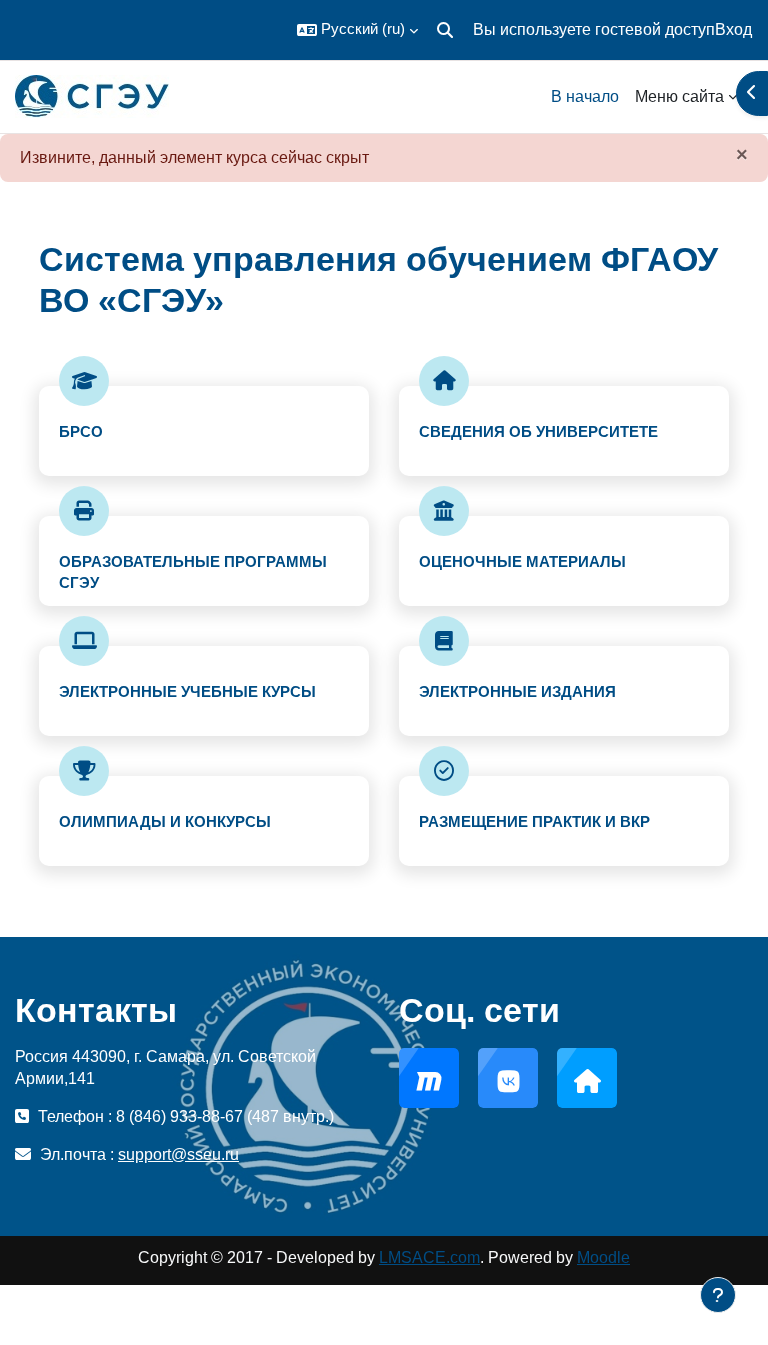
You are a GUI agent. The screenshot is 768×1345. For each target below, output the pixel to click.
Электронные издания (517, 691)
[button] (357, 30)
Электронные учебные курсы (187, 691)
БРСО (81, 431)
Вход (733, 29)
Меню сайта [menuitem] (679, 96)
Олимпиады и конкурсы (165, 821)
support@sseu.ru (178, 1154)
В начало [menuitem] (585, 96)
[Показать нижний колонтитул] (718, 1295)
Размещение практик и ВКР (534, 821)
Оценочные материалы (522, 561)
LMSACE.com (429, 1257)
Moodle (603, 1257)
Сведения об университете (538, 431)
